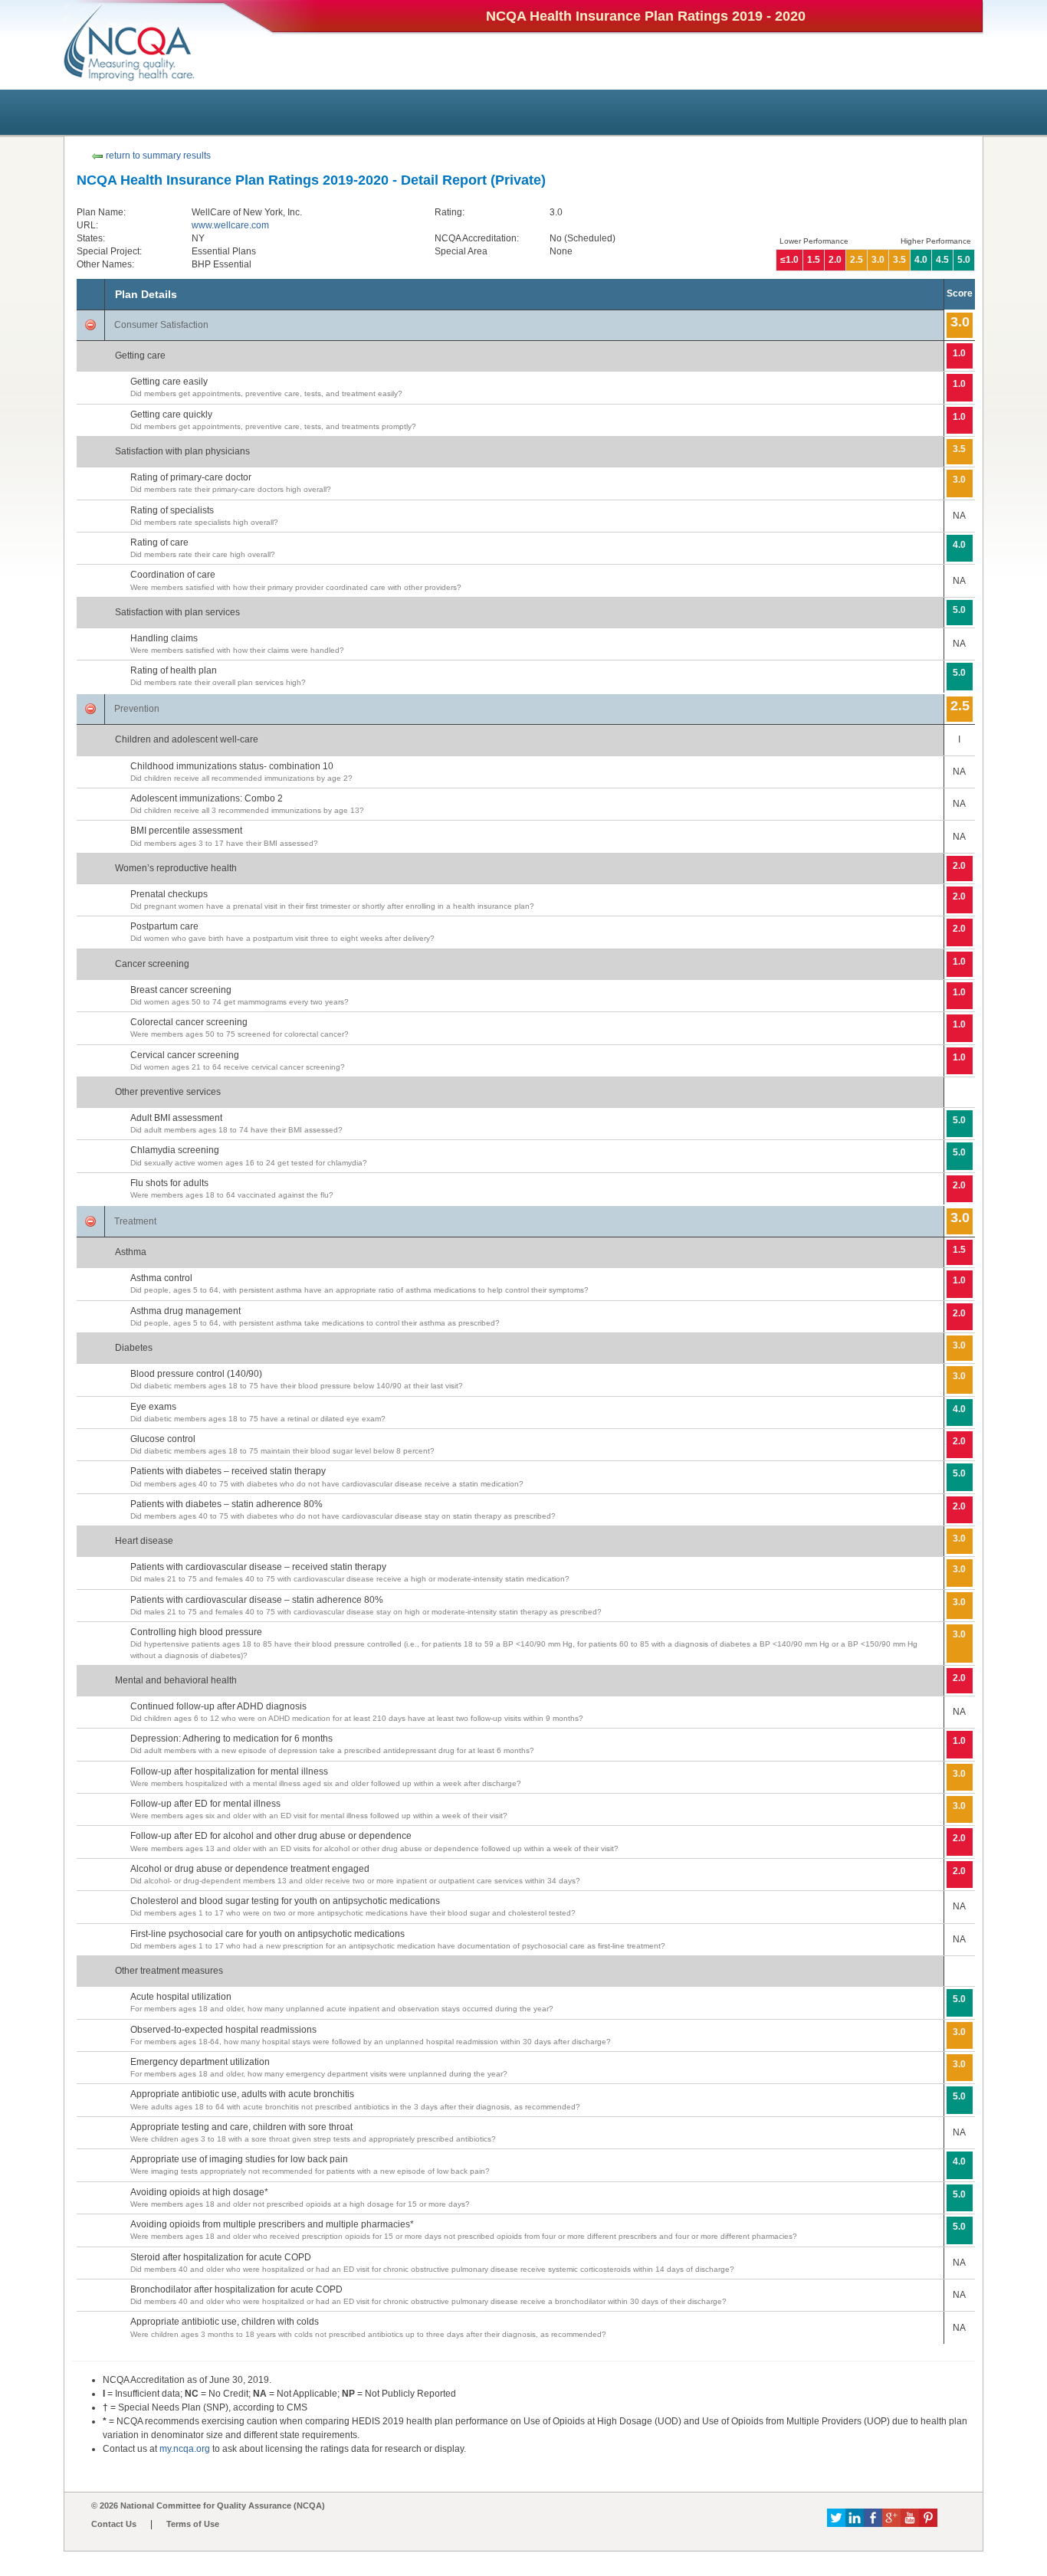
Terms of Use (193, 2524)
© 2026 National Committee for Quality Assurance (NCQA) (208, 2506)
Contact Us (114, 2524)
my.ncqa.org (185, 2449)
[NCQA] (130, 42)
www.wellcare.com (230, 225)
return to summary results (157, 156)
